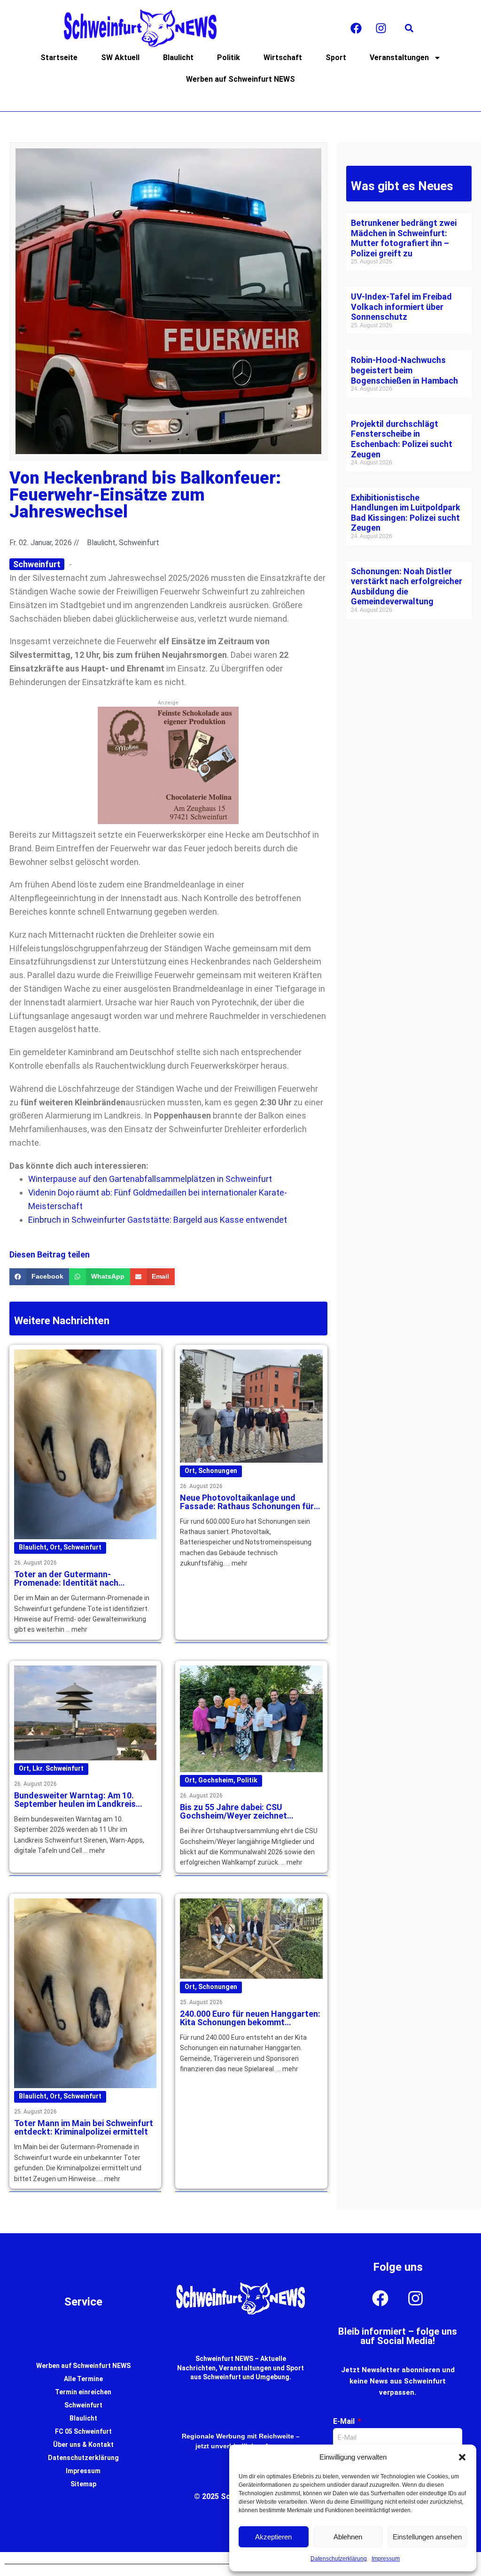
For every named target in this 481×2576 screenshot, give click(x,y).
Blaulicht (178, 58)
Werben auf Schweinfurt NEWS (240, 79)
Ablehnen (348, 2537)
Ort (55, 1547)
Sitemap (83, 2484)
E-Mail (345, 2421)
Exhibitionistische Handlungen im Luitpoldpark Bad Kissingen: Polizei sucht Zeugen (406, 513)
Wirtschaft (283, 58)
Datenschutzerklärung (339, 2559)
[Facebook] (356, 28)
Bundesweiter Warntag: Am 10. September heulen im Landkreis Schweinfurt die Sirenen (75, 1804)
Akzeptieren (273, 2537)
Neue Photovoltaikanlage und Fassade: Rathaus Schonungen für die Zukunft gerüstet (247, 1506)
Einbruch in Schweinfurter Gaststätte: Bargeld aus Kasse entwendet (158, 1220)
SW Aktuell (120, 58)
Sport (336, 58)
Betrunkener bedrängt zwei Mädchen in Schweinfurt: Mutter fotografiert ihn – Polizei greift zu (404, 238)
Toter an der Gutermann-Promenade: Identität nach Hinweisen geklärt (66, 1583)
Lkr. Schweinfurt (58, 1768)
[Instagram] (381, 28)
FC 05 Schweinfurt (83, 2431)
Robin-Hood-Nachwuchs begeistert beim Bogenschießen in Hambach (404, 370)
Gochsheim (216, 1780)
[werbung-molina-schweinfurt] (168, 821)
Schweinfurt (82, 1547)
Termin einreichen (83, 2392)
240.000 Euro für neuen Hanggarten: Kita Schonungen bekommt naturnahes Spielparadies (250, 2022)
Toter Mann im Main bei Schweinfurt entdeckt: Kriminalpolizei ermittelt (84, 2127)
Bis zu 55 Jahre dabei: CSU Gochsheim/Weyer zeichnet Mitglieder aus (233, 1816)
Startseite (59, 58)
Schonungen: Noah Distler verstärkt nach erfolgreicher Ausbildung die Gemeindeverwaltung (407, 586)
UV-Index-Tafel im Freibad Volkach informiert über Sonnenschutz (401, 307)
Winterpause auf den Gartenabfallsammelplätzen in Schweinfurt (150, 1179)
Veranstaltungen (399, 58)
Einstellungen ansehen (427, 2537)
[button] (462, 2457)
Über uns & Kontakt (83, 2445)
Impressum (386, 2559)
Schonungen (218, 1471)
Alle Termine (83, 2379)
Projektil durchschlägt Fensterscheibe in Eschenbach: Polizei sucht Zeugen (402, 439)
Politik (229, 58)
